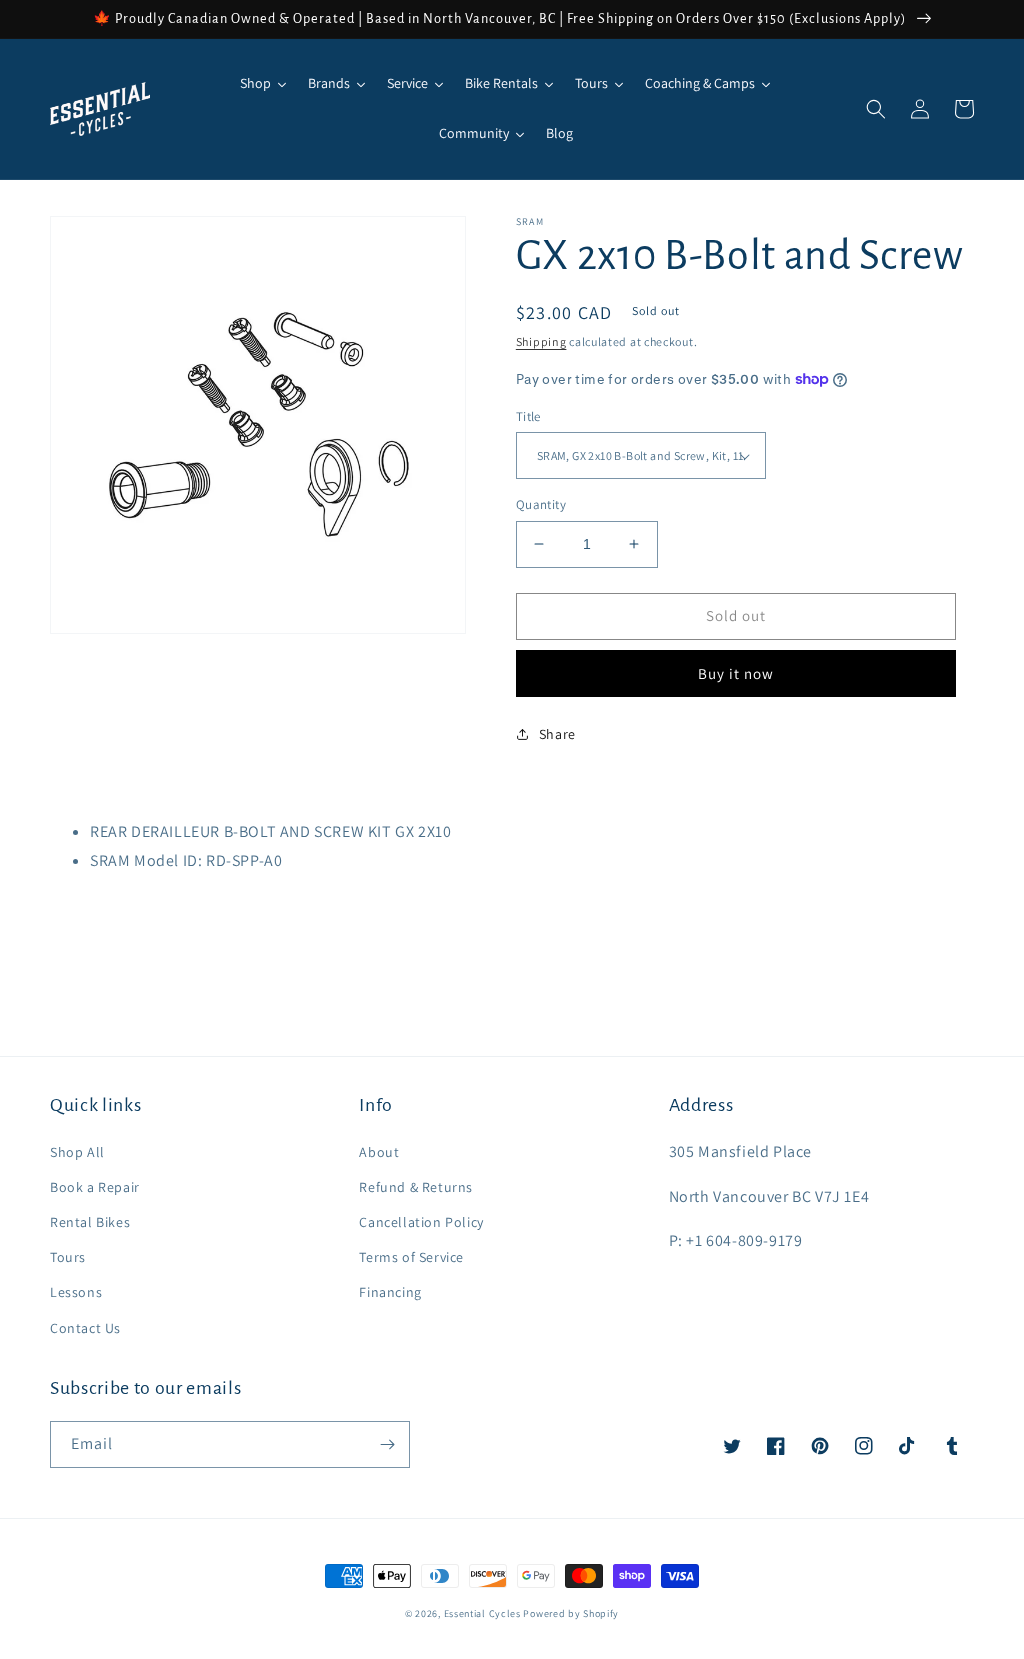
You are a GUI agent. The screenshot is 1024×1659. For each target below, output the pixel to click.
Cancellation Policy (421, 1222)
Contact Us (85, 1328)
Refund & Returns (416, 1187)
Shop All (77, 1152)
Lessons (76, 1292)
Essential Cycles (482, 1613)
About (379, 1152)
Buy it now (736, 673)
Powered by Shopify (571, 1613)
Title (528, 416)
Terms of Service (411, 1257)
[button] (876, 109)
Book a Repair (95, 1187)
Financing (390, 1292)
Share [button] (557, 734)
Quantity (541, 504)
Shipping (541, 341)
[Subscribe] (387, 1444)
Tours (68, 1257)
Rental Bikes (90, 1222)
